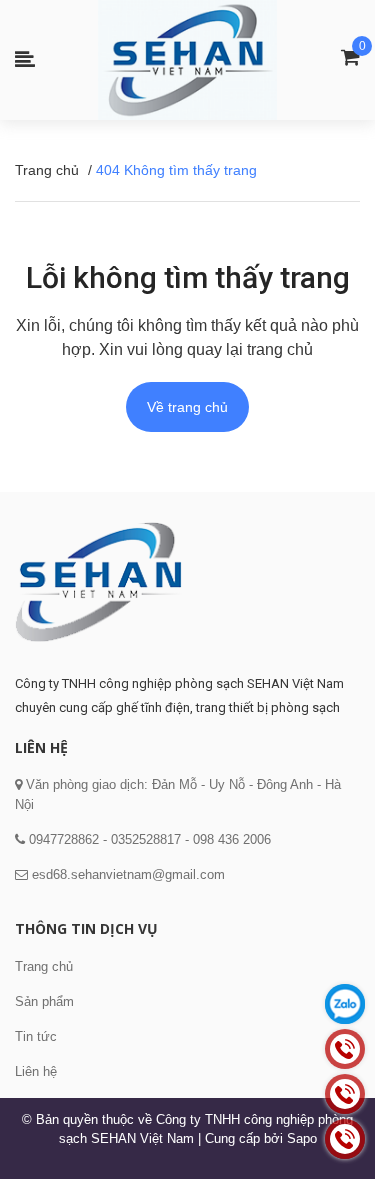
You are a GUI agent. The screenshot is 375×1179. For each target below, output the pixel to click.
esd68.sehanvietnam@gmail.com (128, 874)
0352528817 (146, 839)
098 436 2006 (232, 839)
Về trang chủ (187, 407)
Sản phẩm (44, 1001)
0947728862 (62, 839)
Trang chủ (44, 966)
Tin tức (36, 1036)
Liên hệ (36, 1071)
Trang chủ (47, 170)
